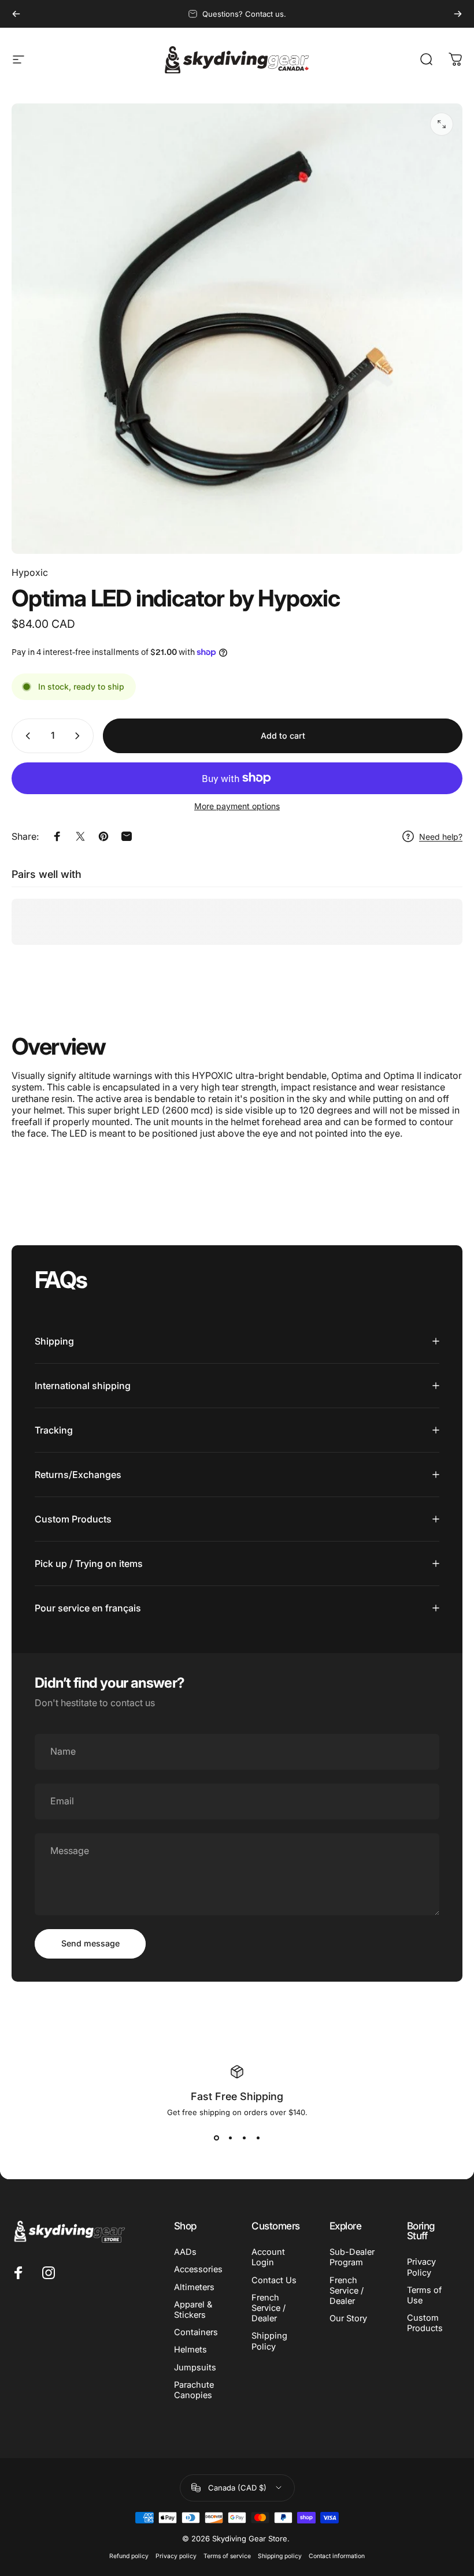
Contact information (337, 2556)
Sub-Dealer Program (352, 2257)
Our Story (348, 2318)
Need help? (441, 837)
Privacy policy (176, 2556)
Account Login (268, 2257)
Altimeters (194, 2287)
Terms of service (227, 2556)
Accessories (198, 2269)
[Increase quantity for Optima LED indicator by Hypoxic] (80, 736)
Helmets (190, 2350)
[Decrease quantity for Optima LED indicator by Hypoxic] (25, 736)
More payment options (237, 806)
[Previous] (16, 14)
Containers (196, 2332)
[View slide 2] (230, 2138)
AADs (185, 2252)
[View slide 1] (216, 2138)
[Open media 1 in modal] (442, 124)
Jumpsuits (195, 2367)
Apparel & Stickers (193, 2310)
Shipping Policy (269, 2341)
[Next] (458, 14)
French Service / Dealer (269, 2308)
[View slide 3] (244, 2138)
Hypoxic (30, 572)
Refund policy (129, 2556)
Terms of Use (424, 2295)
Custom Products (425, 2323)
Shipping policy (280, 2556)
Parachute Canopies (194, 2390)
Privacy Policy (421, 2267)
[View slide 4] (258, 2138)
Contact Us (274, 2280)
